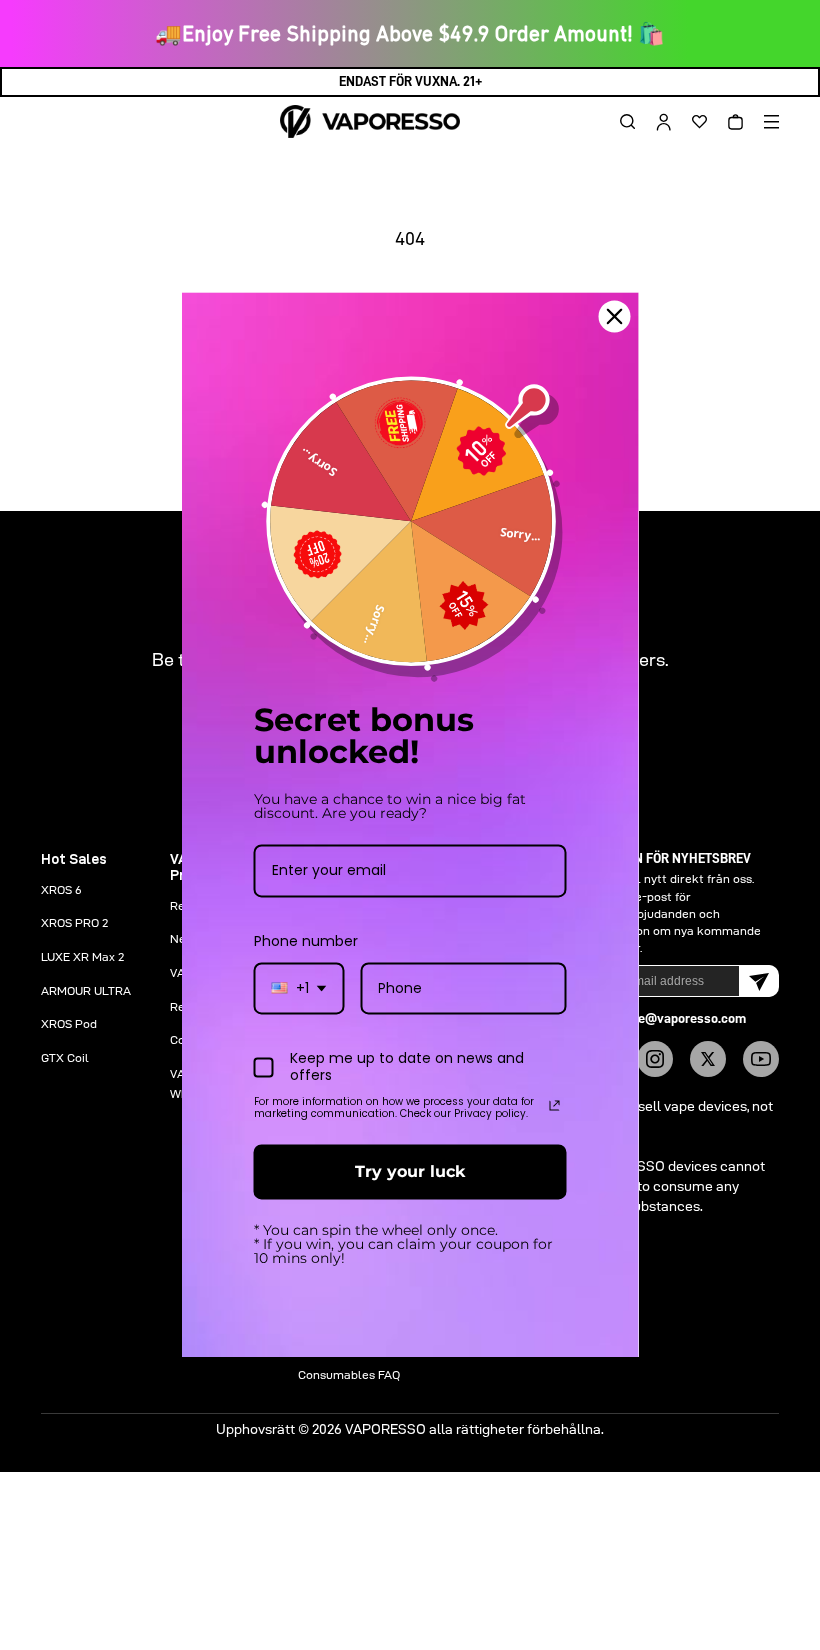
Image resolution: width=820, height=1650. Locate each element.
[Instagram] (655, 1059)
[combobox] (299, 988)
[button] (620, 122)
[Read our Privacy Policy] (555, 1105)
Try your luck (410, 1171)
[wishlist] (692, 122)
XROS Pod (69, 1023)
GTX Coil (65, 1057)
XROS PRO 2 (74, 922)
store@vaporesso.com (680, 1018)
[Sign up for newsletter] (759, 981)
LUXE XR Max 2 (82, 956)
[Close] (615, 316)
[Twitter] (708, 1059)
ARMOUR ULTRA (86, 990)
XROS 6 (61, 889)
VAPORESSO (385, 1429)
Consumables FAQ (349, 1374)
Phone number (306, 941)
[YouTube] (761, 1059)
